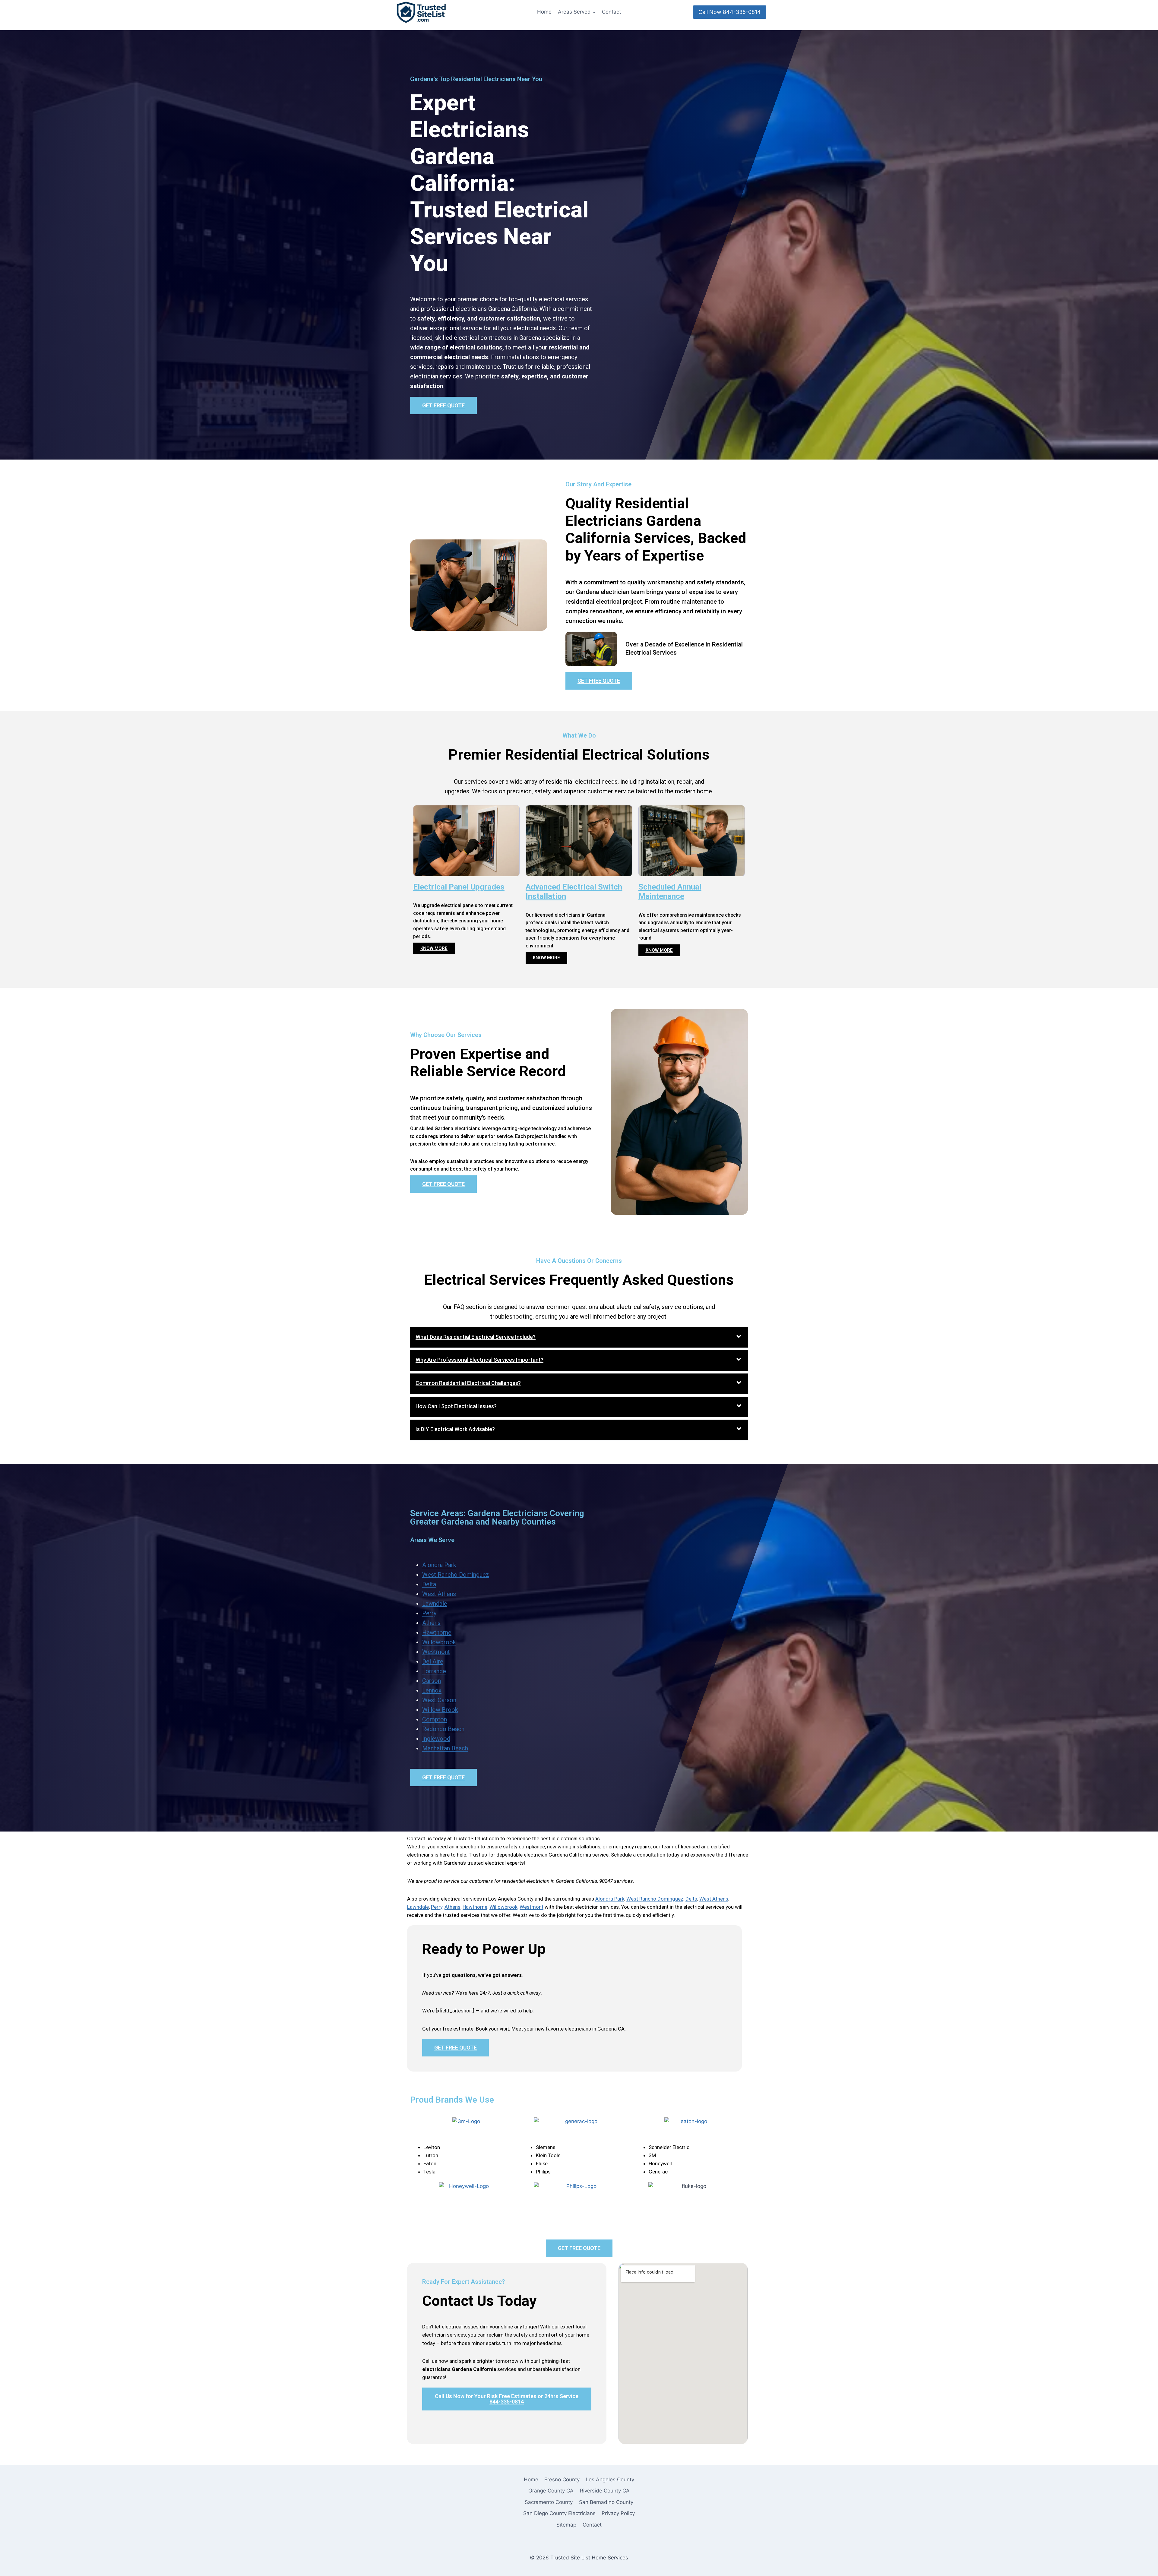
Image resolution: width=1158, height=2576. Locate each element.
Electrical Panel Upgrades (459, 887)
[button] (579, 1338)
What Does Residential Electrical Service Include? (476, 1337)
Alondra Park (439, 1565)
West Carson (439, 1700)
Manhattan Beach (445, 1748)
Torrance (434, 1671)
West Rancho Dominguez (456, 1575)
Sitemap (566, 2525)
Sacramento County (549, 2502)
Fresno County (562, 2480)
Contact (611, 12)
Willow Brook (440, 1710)
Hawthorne (437, 1633)
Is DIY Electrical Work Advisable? (455, 1429)
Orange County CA (551, 2491)
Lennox (432, 1690)
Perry (429, 1613)
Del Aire (433, 1661)
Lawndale (435, 1604)
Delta (429, 1584)
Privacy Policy (618, 2513)
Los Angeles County (610, 2480)
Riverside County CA (605, 2491)
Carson (432, 1681)
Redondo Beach (443, 1729)
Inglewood (436, 1739)
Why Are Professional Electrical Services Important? (479, 1360)
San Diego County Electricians (559, 2513)
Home (544, 12)
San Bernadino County (606, 2502)
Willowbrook (439, 1642)
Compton (435, 1719)
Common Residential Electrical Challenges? (468, 1383)
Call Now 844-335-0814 (730, 12)
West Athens (439, 1594)
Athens (431, 1623)
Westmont (436, 1652)
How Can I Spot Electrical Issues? (456, 1406)
